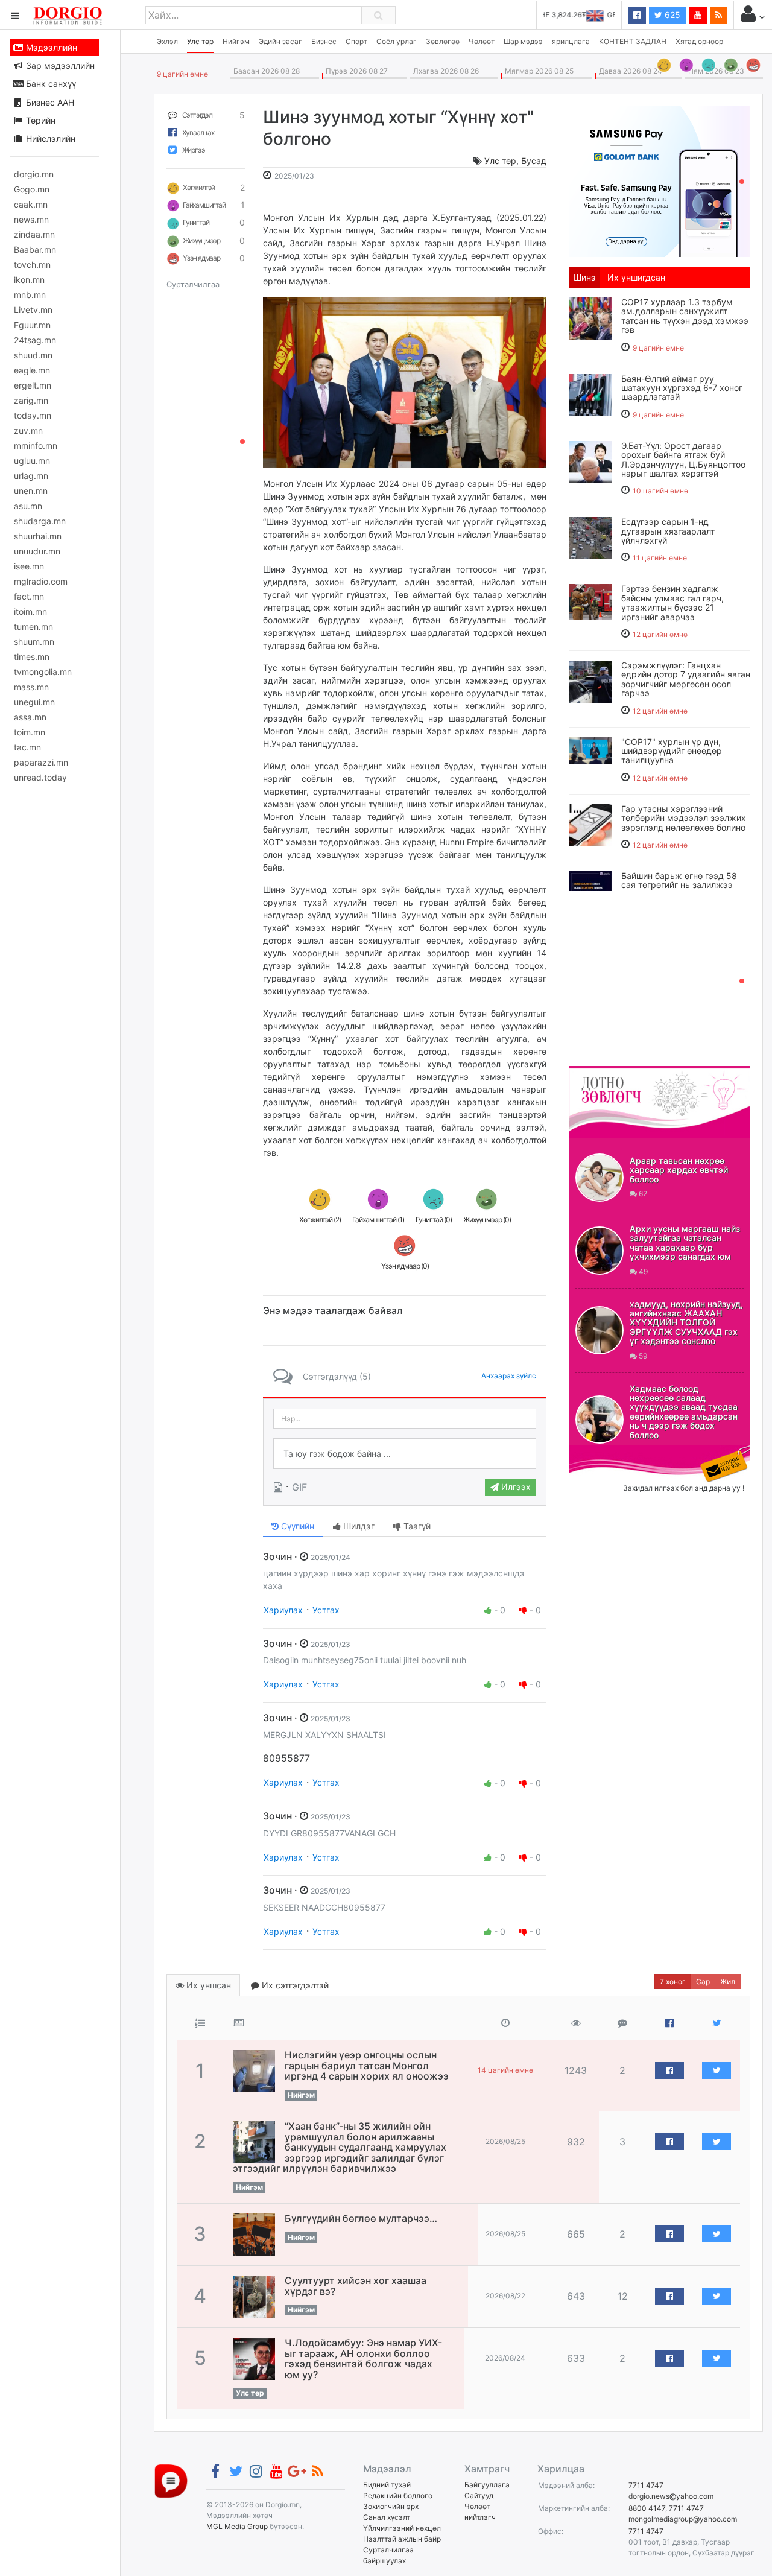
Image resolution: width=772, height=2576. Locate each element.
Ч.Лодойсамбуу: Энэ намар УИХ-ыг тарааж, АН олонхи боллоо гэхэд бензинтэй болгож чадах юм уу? (363, 2359)
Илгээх (515, 1487)
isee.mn (29, 566)
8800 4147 (647, 2508)
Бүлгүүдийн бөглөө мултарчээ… (361, 2218)
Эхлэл (167, 41)
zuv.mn (28, 430)
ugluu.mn (32, 461)
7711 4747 (646, 2485)
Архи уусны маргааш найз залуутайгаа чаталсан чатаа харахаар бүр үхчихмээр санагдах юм (685, 1242)
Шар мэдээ (523, 41)
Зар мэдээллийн (59, 65)
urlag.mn (31, 476)
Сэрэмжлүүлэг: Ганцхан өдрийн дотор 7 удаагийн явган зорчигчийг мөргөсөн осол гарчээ (686, 679)
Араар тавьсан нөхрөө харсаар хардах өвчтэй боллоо (679, 1170)
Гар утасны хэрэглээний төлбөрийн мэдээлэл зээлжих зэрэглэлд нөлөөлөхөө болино (684, 818)
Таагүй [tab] (416, 1526)
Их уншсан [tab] (207, 1985)
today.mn (33, 415)
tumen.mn (33, 627)
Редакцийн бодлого (398, 2495)
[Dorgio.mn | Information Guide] (171, 2480)
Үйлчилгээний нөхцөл (402, 2528)
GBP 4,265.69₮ (590, 15)
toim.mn (30, 732)
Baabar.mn (35, 249)
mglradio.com (41, 581)
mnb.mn (30, 295)
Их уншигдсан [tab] (636, 277)
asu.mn (28, 506)
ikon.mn (29, 280)
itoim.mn (30, 611)
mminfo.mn (36, 446)
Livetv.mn (33, 310)
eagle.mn (32, 370)
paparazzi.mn (41, 762)
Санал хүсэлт (387, 2517)
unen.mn (31, 491)
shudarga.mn (40, 521)
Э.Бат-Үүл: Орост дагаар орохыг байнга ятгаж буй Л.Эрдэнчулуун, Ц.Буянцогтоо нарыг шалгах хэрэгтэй (683, 459)
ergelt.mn (33, 385)
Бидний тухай (387, 2485)
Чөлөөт (482, 41)
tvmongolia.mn (43, 672)
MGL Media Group (237, 2526)
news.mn (31, 219)
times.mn (32, 657)
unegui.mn (34, 702)
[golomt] (660, 180)
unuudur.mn (37, 551)
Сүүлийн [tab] (296, 1526)
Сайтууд (479, 2495)
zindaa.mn (34, 234)
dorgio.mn (34, 174)
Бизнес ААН (49, 102)
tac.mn (27, 747)
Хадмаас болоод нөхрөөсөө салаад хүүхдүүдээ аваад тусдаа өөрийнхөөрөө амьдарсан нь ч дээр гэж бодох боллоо (684, 1412)
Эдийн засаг (280, 41)
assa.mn (30, 717)
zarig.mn (31, 400)
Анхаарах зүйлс (509, 1376)
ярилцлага (571, 41)
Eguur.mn (32, 325)
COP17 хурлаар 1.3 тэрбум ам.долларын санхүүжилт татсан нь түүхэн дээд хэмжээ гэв (685, 316)
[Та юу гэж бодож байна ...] (405, 1454)
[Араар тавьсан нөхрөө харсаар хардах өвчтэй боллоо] (600, 1178)
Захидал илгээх (607, 1453)
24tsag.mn (35, 340)
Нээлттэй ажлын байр (402, 2539)
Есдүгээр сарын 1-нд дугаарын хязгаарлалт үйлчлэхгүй (668, 531)
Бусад (534, 161)
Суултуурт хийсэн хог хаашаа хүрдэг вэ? (356, 2286)
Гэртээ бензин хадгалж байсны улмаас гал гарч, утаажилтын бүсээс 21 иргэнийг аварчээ (672, 602)
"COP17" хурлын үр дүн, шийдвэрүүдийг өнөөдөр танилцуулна (672, 751)
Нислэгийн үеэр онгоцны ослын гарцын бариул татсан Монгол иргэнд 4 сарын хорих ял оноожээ (367, 2065)
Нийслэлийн (49, 138)
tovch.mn (32, 265)
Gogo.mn (32, 189)
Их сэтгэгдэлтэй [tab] (294, 1985)
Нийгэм (236, 41)
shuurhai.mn (38, 536)
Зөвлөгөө (443, 41)
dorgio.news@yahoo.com (671, 2496)
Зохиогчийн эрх (391, 2506)
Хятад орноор (699, 41)
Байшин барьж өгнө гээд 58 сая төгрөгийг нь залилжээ (679, 880)
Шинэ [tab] (585, 277)
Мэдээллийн (50, 47)
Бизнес (324, 41)
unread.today (40, 777)
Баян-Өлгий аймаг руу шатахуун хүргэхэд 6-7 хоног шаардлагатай (682, 388)
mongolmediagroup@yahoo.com (683, 2519)
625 (671, 15)
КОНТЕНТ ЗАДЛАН (633, 41)
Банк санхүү (50, 84)
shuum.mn (34, 642)
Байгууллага (487, 2485)
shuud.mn (33, 355)
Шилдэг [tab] (358, 1526)
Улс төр (200, 41)
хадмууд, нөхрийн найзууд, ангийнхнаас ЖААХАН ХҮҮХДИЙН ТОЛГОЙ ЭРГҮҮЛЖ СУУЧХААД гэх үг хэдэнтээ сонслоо (686, 1323)
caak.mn (31, 204)
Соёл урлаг (397, 41)
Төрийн (40, 120)
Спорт (356, 41)
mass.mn (31, 687)
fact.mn (29, 596)
